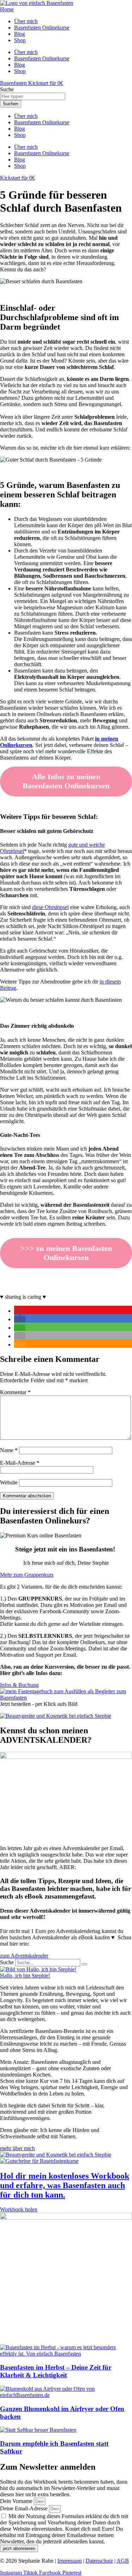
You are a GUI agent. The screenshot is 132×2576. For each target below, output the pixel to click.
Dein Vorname (17, 2501)
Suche (7, 1962)
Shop (20, 135)
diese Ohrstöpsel (50, 907)
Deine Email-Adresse (24, 2508)
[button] (20, 1311)
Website (9, 1482)
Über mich (26, 116)
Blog (20, 129)
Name (9, 1450)
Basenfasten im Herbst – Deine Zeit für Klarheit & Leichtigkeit (56, 2371)
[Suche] (84, 1964)
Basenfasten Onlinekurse (42, 122)
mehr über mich (17, 2148)
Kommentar (15, 1392)
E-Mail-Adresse (20, 1463)
